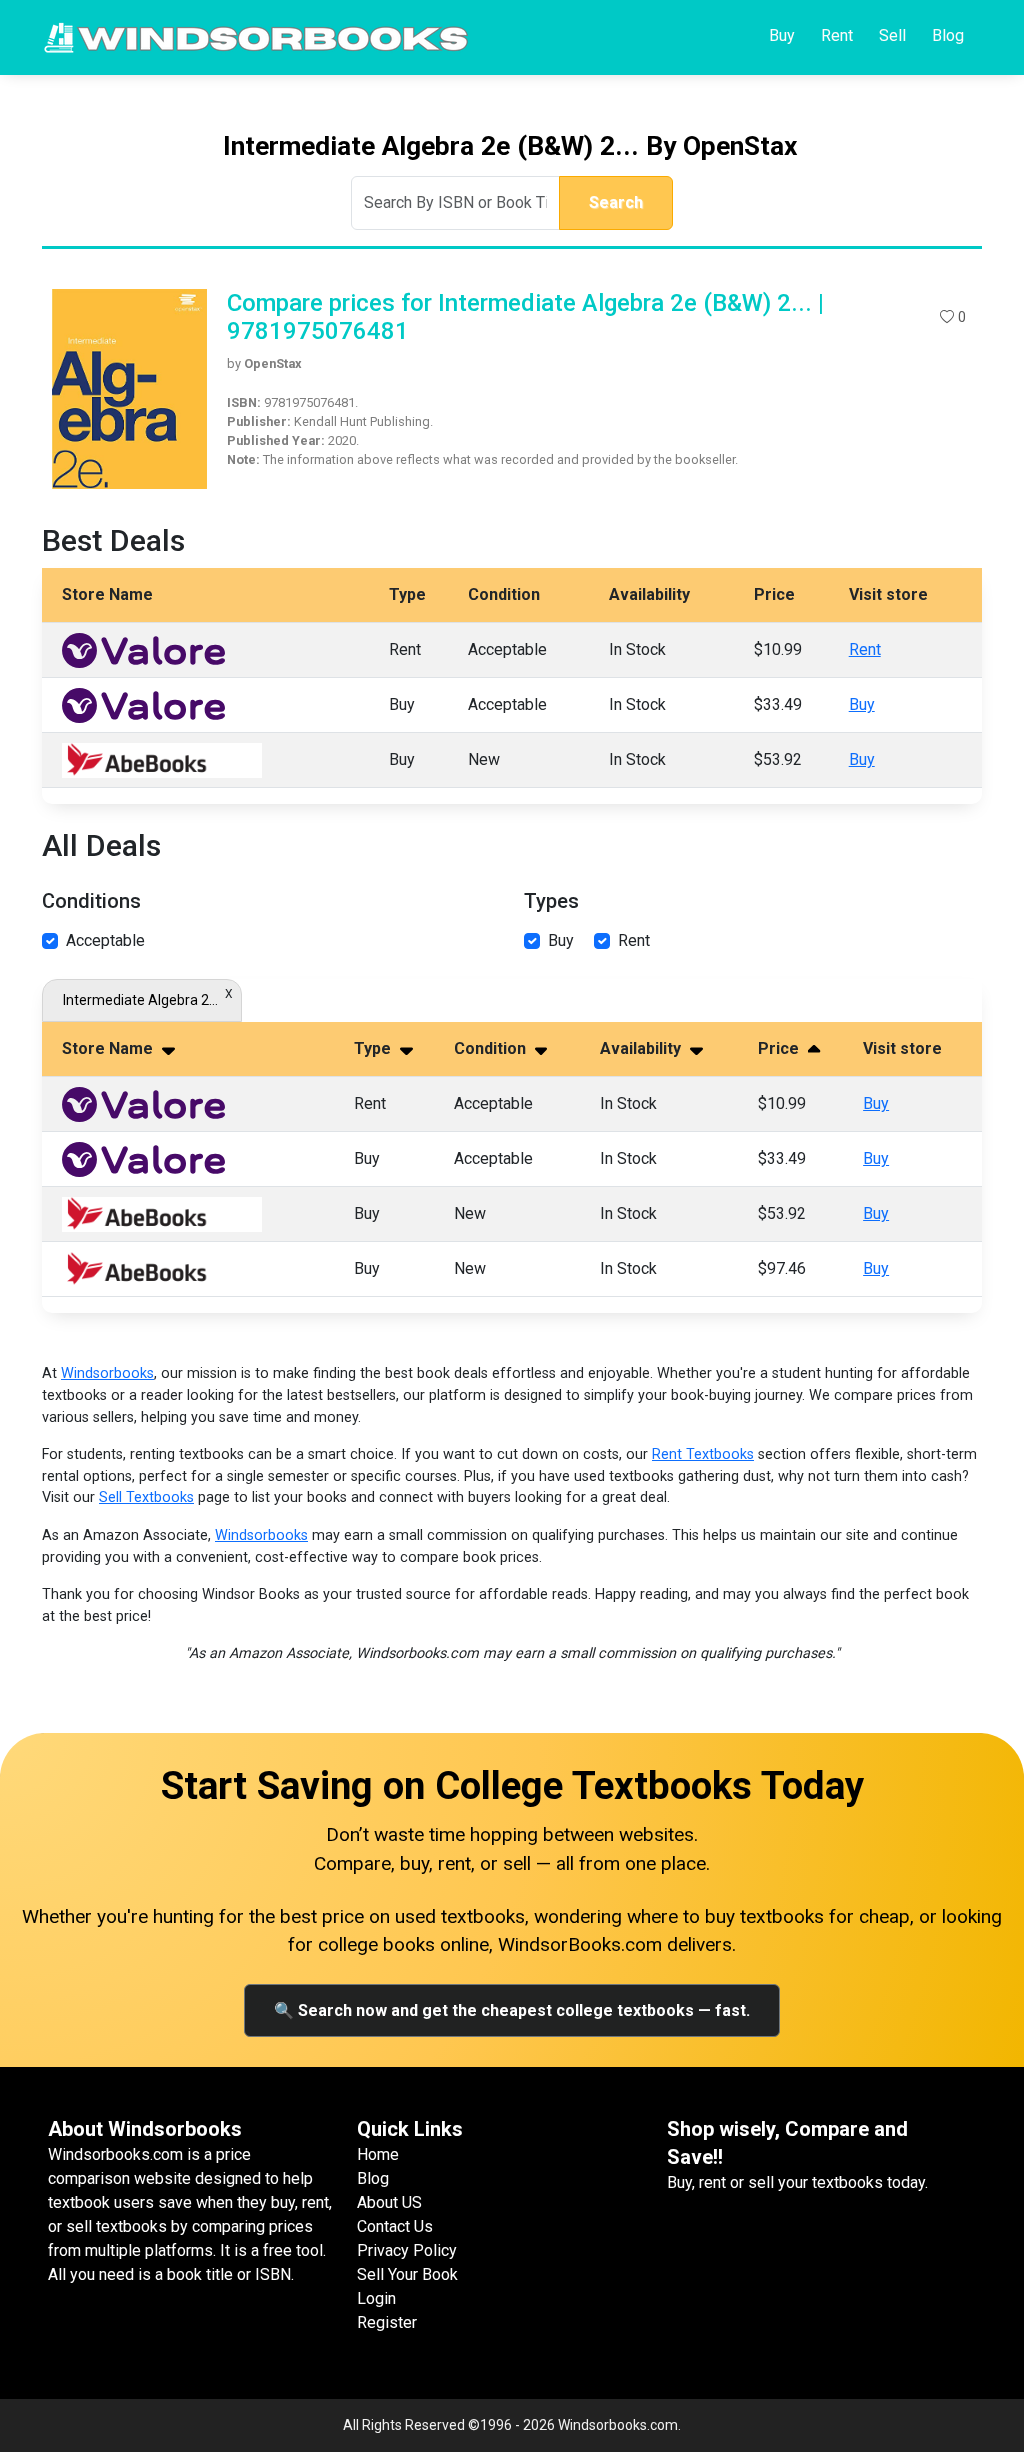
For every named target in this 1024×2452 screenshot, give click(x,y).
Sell (892, 35)
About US (389, 2202)
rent (634, 940)
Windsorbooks (107, 1373)
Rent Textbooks (703, 1454)
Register (387, 2322)
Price (780, 1048)
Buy (782, 35)
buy (561, 940)
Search (616, 202)
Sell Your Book (407, 2274)
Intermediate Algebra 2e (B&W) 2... (142, 1000)
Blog (948, 35)
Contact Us (395, 2226)
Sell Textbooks (146, 1497)
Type (374, 1048)
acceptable (105, 940)
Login (376, 2298)
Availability (642, 1048)
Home (378, 2154)
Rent (837, 35)
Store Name (109, 1048)
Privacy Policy (407, 2250)
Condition (492, 1048)
